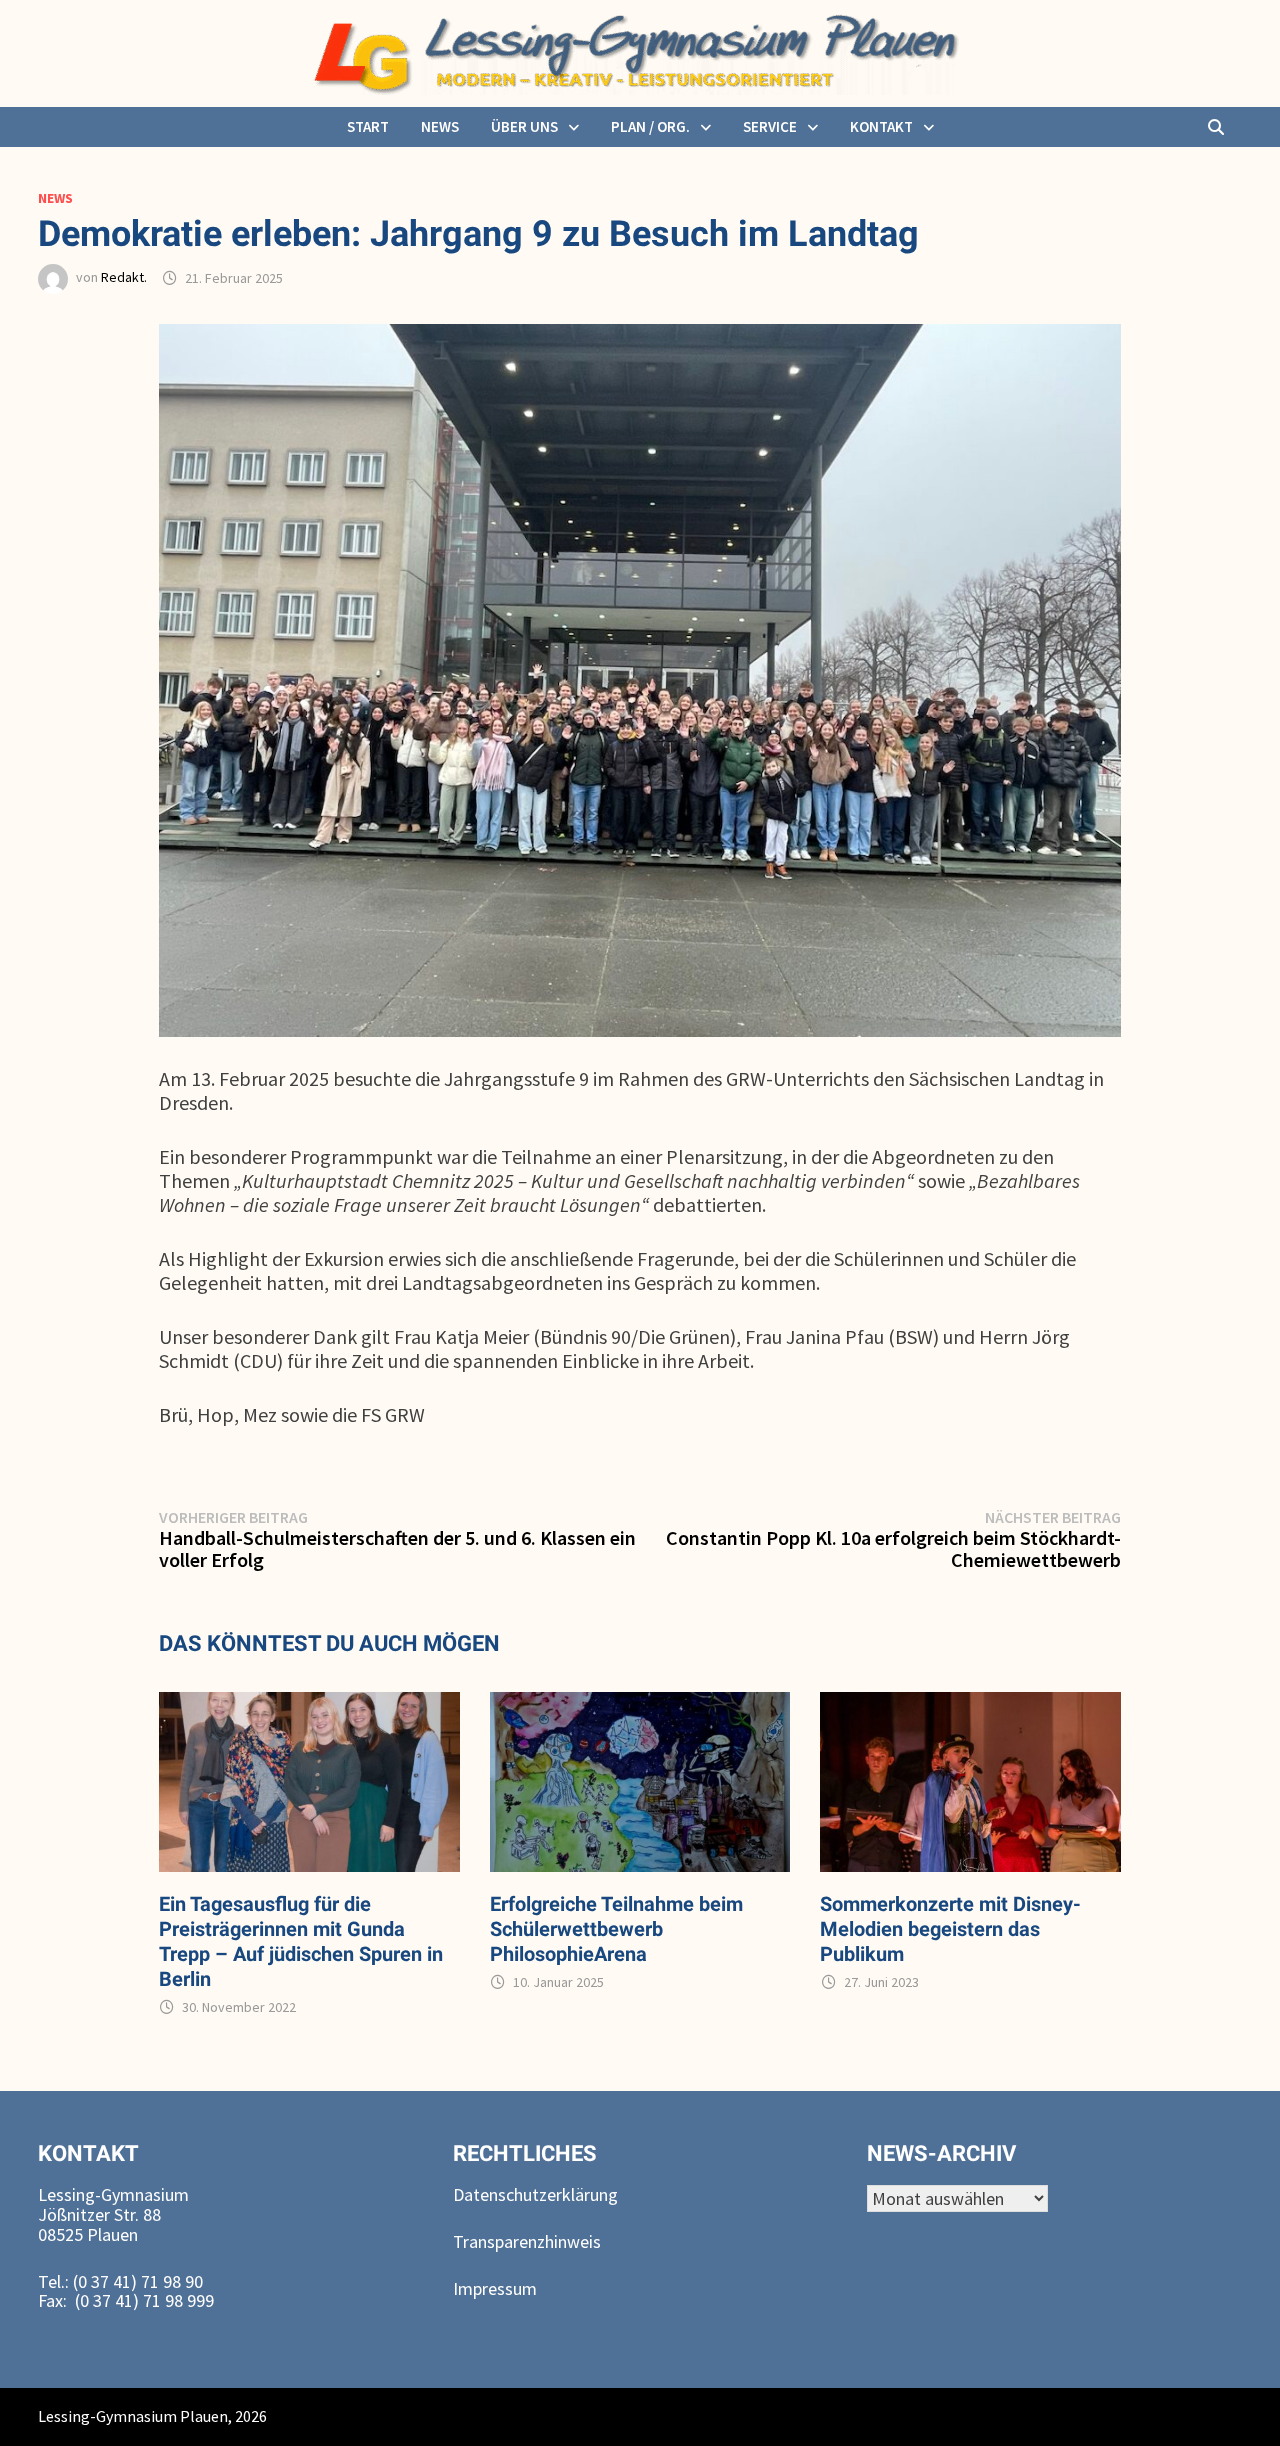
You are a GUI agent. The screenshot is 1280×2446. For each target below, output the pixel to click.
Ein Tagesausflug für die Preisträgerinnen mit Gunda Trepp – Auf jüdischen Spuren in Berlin (301, 1941)
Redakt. (124, 278)
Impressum (495, 2288)
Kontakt (881, 126)
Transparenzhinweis (527, 2241)
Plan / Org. (650, 126)
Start (368, 126)
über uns (524, 126)
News (440, 126)
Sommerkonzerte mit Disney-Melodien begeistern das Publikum (950, 1929)
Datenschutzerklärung (535, 2194)
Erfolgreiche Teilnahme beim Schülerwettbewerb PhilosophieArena (616, 1929)
